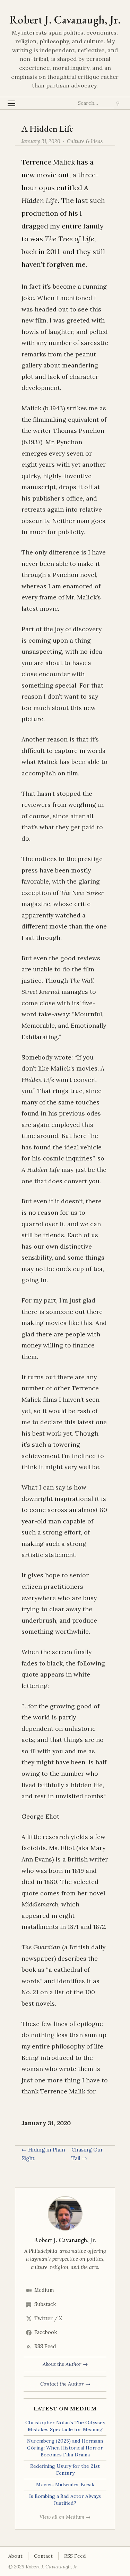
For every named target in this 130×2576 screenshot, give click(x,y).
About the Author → (65, 2364)
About (15, 2556)
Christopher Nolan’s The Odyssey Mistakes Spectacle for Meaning (65, 2426)
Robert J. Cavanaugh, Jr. (65, 20)
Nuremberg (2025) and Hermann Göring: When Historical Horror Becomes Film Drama (65, 2448)
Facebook (46, 2332)
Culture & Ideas (85, 141)
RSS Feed (45, 2346)
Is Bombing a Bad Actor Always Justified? (65, 2500)
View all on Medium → (65, 2517)
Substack (45, 2304)
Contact (43, 2556)
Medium (44, 2290)
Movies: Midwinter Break (65, 2484)
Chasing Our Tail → (87, 2154)
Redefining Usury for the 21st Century (65, 2470)
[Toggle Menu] (12, 103)
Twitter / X (48, 2318)
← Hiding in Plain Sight (43, 2154)
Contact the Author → (65, 2384)
